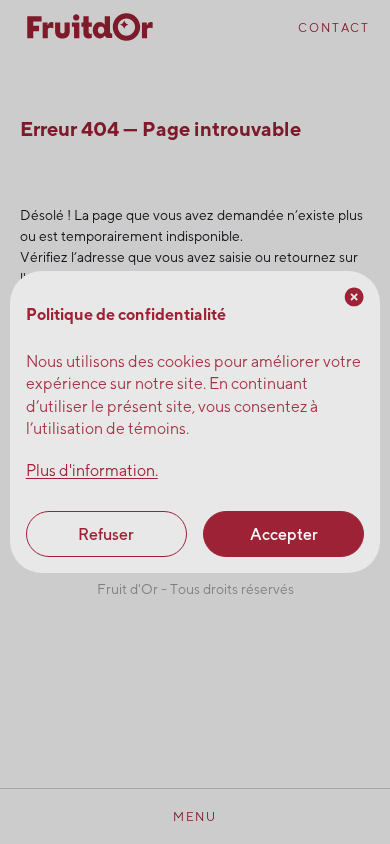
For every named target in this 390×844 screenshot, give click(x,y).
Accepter (284, 534)
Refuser (106, 534)
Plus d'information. (92, 470)
